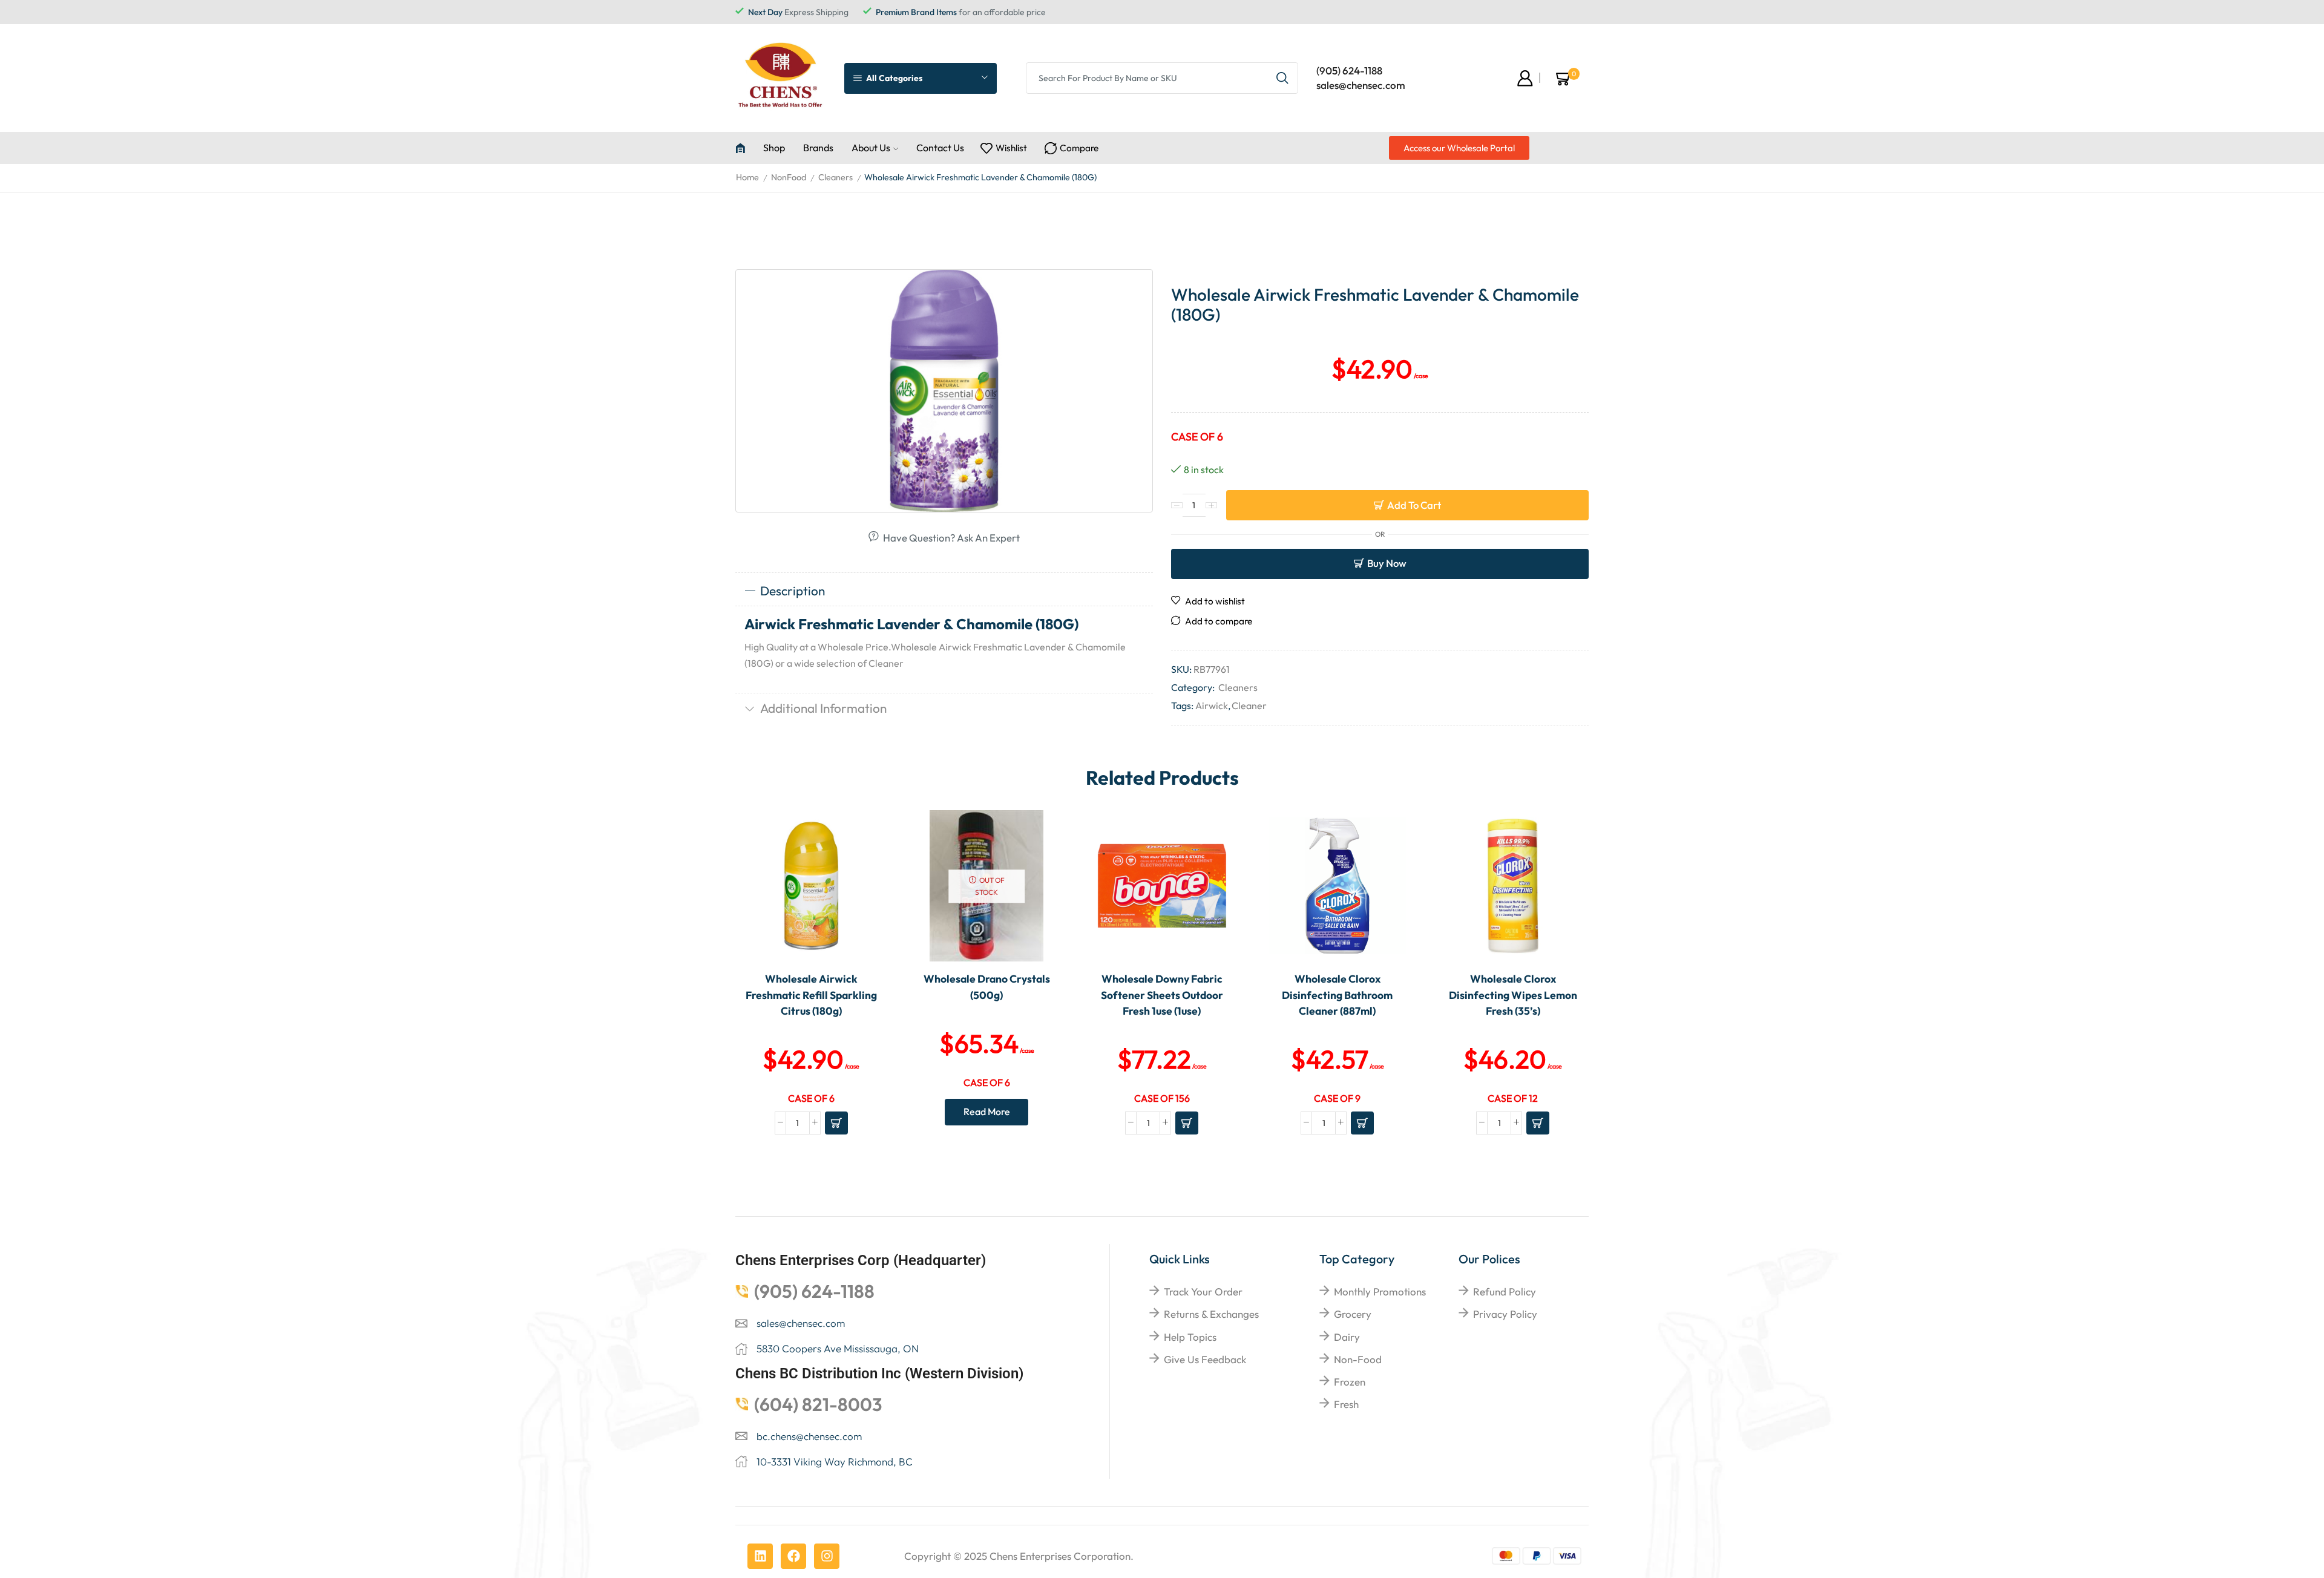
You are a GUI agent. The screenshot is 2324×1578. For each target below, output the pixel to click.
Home (747, 177)
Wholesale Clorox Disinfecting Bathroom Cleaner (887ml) (1337, 995)
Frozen (1350, 1382)
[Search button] (1282, 78)
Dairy (1347, 1337)
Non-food (1358, 1359)
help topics (1190, 1337)
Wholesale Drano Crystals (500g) (987, 987)
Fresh (1346, 1404)
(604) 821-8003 (818, 1404)
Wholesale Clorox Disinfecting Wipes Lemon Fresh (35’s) (1513, 995)
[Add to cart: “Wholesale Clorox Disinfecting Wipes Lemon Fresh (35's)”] (1538, 1123)
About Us (871, 148)
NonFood (789, 177)
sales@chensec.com (1361, 85)
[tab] (944, 591)
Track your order (1203, 1292)
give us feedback (1205, 1359)
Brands (818, 148)
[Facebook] (793, 1556)
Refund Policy (1505, 1292)
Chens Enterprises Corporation (1060, 1556)
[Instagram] (827, 1556)
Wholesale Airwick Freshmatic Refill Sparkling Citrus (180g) (811, 995)
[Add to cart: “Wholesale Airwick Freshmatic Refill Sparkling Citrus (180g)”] (836, 1123)
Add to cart (1414, 505)
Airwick (1212, 706)
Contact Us (940, 148)
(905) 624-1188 (1349, 70)
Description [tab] (793, 591)
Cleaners (835, 177)
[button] (1459, 148)
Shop (774, 148)
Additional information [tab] (823, 708)
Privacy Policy (1505, 1314)
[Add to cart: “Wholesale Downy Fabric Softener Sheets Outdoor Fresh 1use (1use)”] (1187, 1123)
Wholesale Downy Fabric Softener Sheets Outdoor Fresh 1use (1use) (1162, 995)
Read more (987, 1111)
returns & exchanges (1211, 1314)
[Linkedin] (760, 1556)
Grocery (1353, 1314)
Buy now (1387, 563)
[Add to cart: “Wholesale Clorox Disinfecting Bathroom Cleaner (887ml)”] (1362, 1123)
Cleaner (1249, 706)
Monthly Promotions (1380, 1292)
